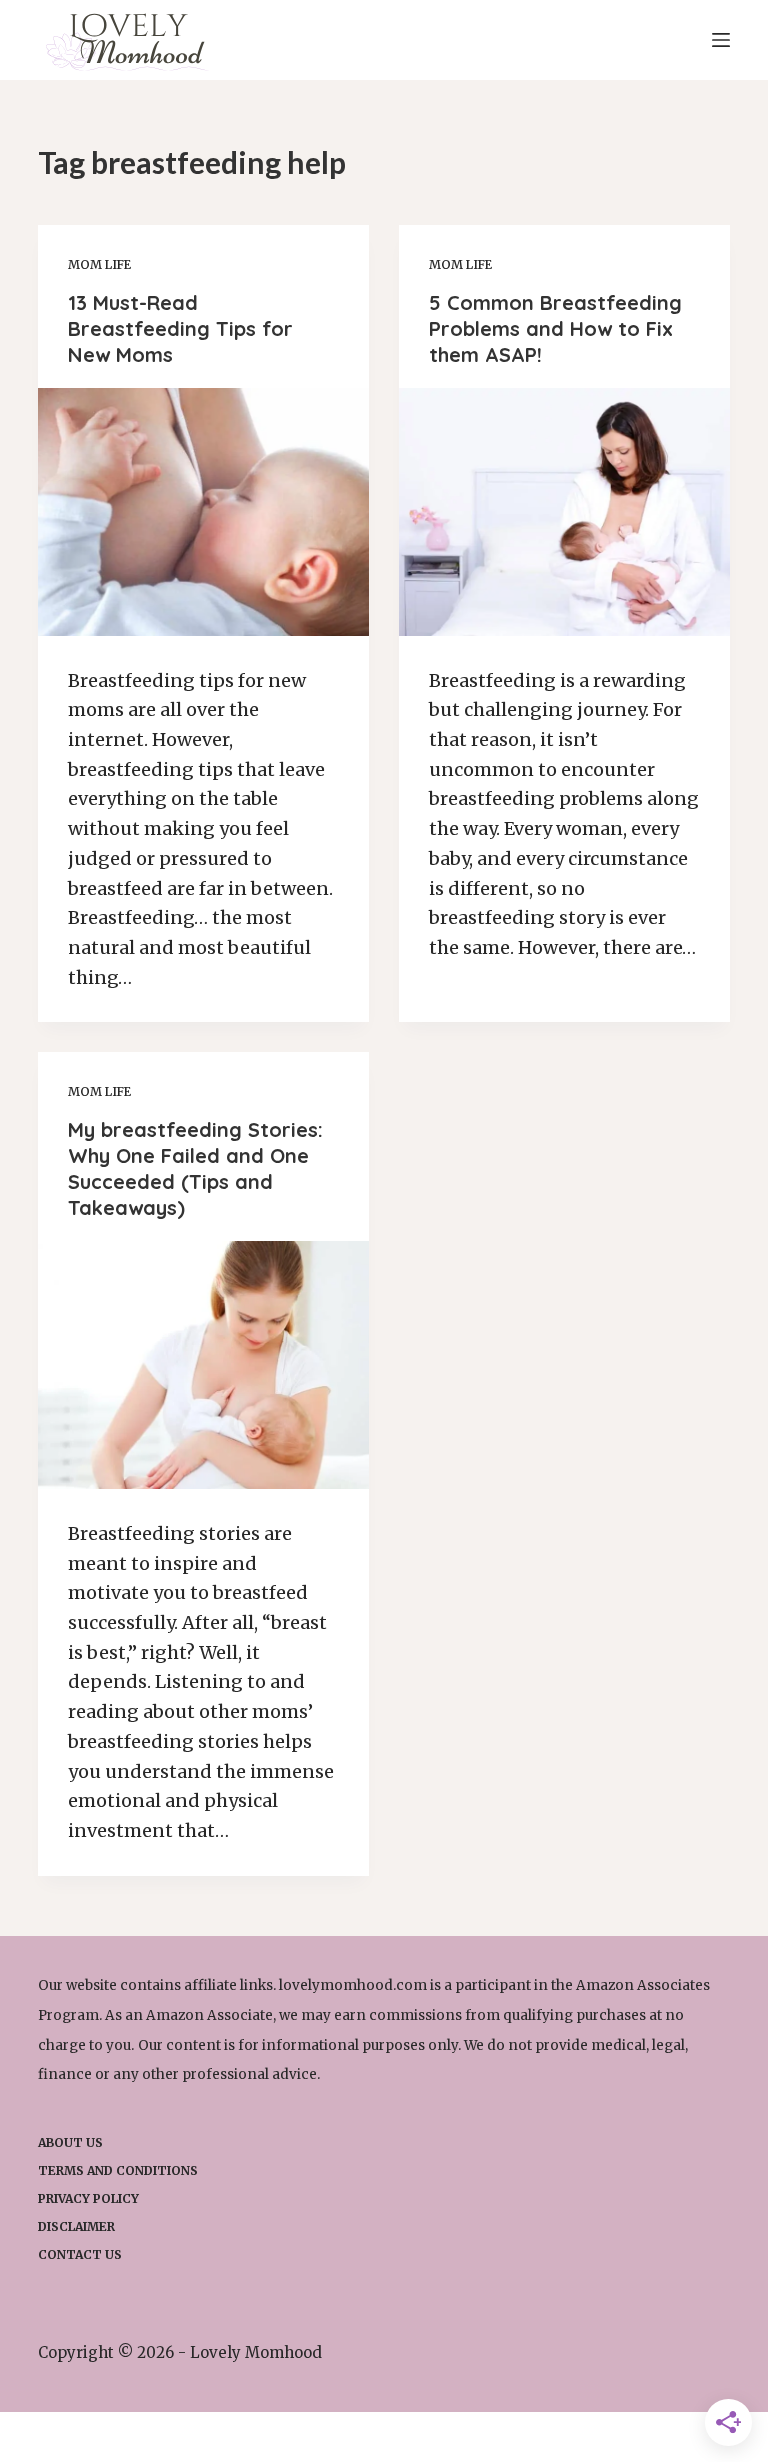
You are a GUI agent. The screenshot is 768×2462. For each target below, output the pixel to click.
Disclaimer (76, 2226)
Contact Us (80, 2254)
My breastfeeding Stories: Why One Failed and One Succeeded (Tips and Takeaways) (195, 1168)
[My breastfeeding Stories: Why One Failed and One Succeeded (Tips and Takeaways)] (203, 1365)
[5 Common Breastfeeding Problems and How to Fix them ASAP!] (564, 512)
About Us (70, 2142)
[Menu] (721, 40)
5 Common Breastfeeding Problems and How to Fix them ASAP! (555, 328)
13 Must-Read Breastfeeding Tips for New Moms (180, 328)
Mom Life (99, 264)
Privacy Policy (88, 2198)
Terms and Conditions (118, 2170)
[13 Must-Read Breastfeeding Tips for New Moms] (203, 512)
